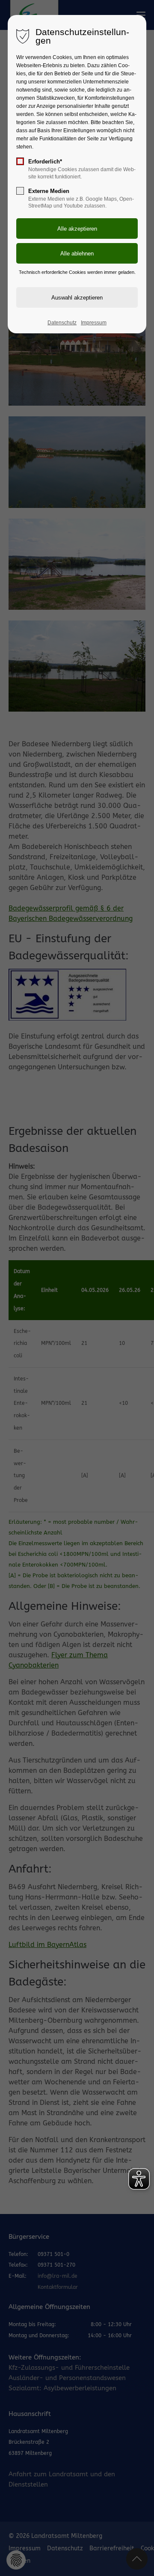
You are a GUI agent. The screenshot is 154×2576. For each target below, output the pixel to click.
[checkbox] (20, 161)
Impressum (94, 323)
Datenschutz (62, 323)
